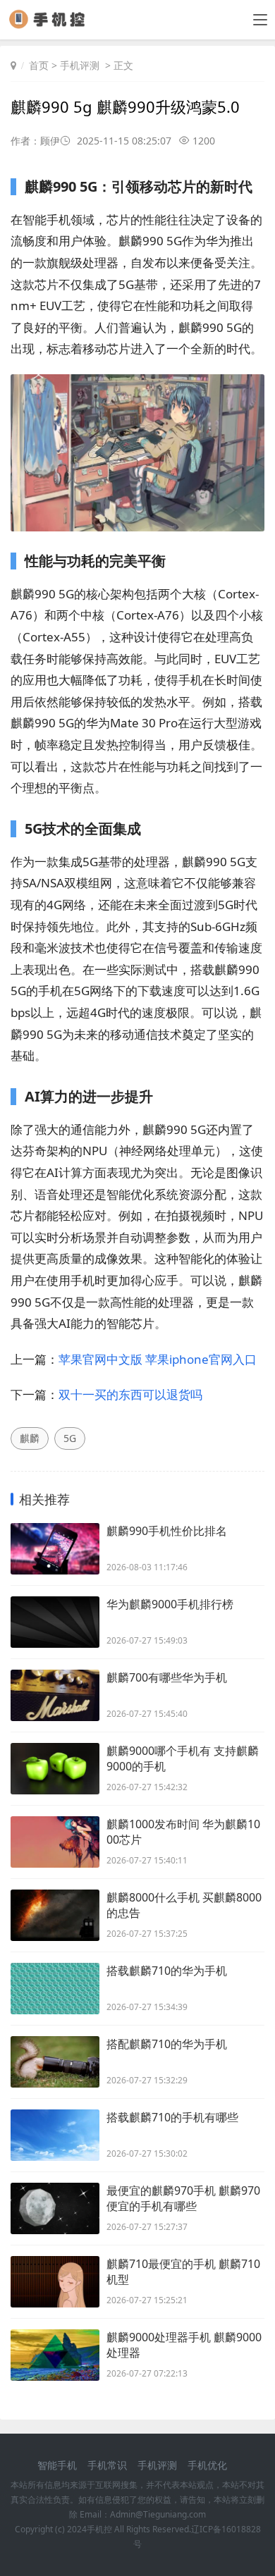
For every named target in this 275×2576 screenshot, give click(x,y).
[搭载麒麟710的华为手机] (55, 1989)
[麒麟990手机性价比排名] (55, 1549)
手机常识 (107, 2465)
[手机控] (52, 24)
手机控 (99, 2529)
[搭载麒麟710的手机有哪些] (55, 2135)
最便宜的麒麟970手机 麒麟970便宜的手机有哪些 (183, 2198)
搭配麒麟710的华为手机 (167, 2044)
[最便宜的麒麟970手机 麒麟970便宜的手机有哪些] (55, 2208)
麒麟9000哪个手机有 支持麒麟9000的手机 (183, 1758)
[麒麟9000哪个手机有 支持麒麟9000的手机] (55, 1769)
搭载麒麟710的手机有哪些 (172, 2117)
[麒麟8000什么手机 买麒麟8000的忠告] (55, 1915)
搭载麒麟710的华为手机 (167, 1971)
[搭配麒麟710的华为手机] (55, 2062)
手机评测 (80, 65)
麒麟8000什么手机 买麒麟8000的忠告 (184, 1905)
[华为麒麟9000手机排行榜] (55, 1622)
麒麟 (30, 1438)
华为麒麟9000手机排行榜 (170, 1604)
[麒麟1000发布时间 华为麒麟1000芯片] (55, 1842)
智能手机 (57, 2465)
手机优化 (207, 2465)
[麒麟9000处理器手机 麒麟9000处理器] (55, 2355)
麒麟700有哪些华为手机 (167, 1677)
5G (70, 1438)
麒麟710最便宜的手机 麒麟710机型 (183, 2272)
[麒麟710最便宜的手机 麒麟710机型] (55, 2282)
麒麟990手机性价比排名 (167, 1531)
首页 (39, 65)
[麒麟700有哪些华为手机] (55, 1695)
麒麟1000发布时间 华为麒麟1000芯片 (183, 1832)
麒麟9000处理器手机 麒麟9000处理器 (184, 2345)
